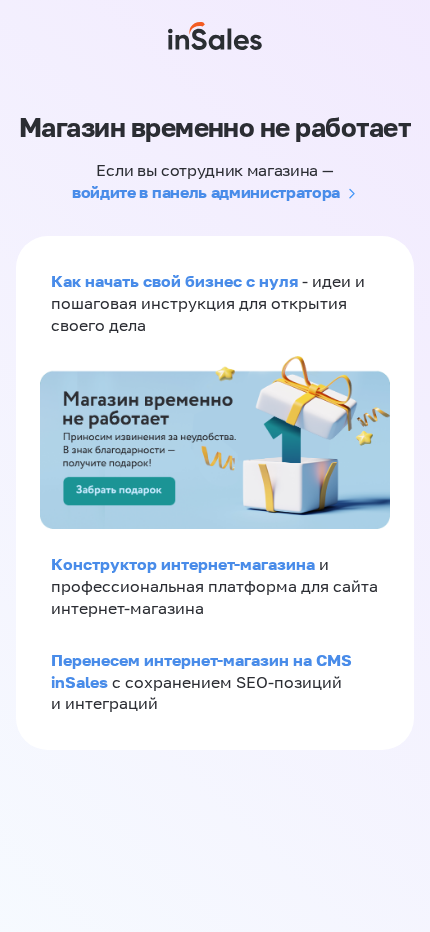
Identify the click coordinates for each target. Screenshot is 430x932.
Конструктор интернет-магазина (183, 564)
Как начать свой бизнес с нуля (174, 281)
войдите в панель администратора (206, 192)
